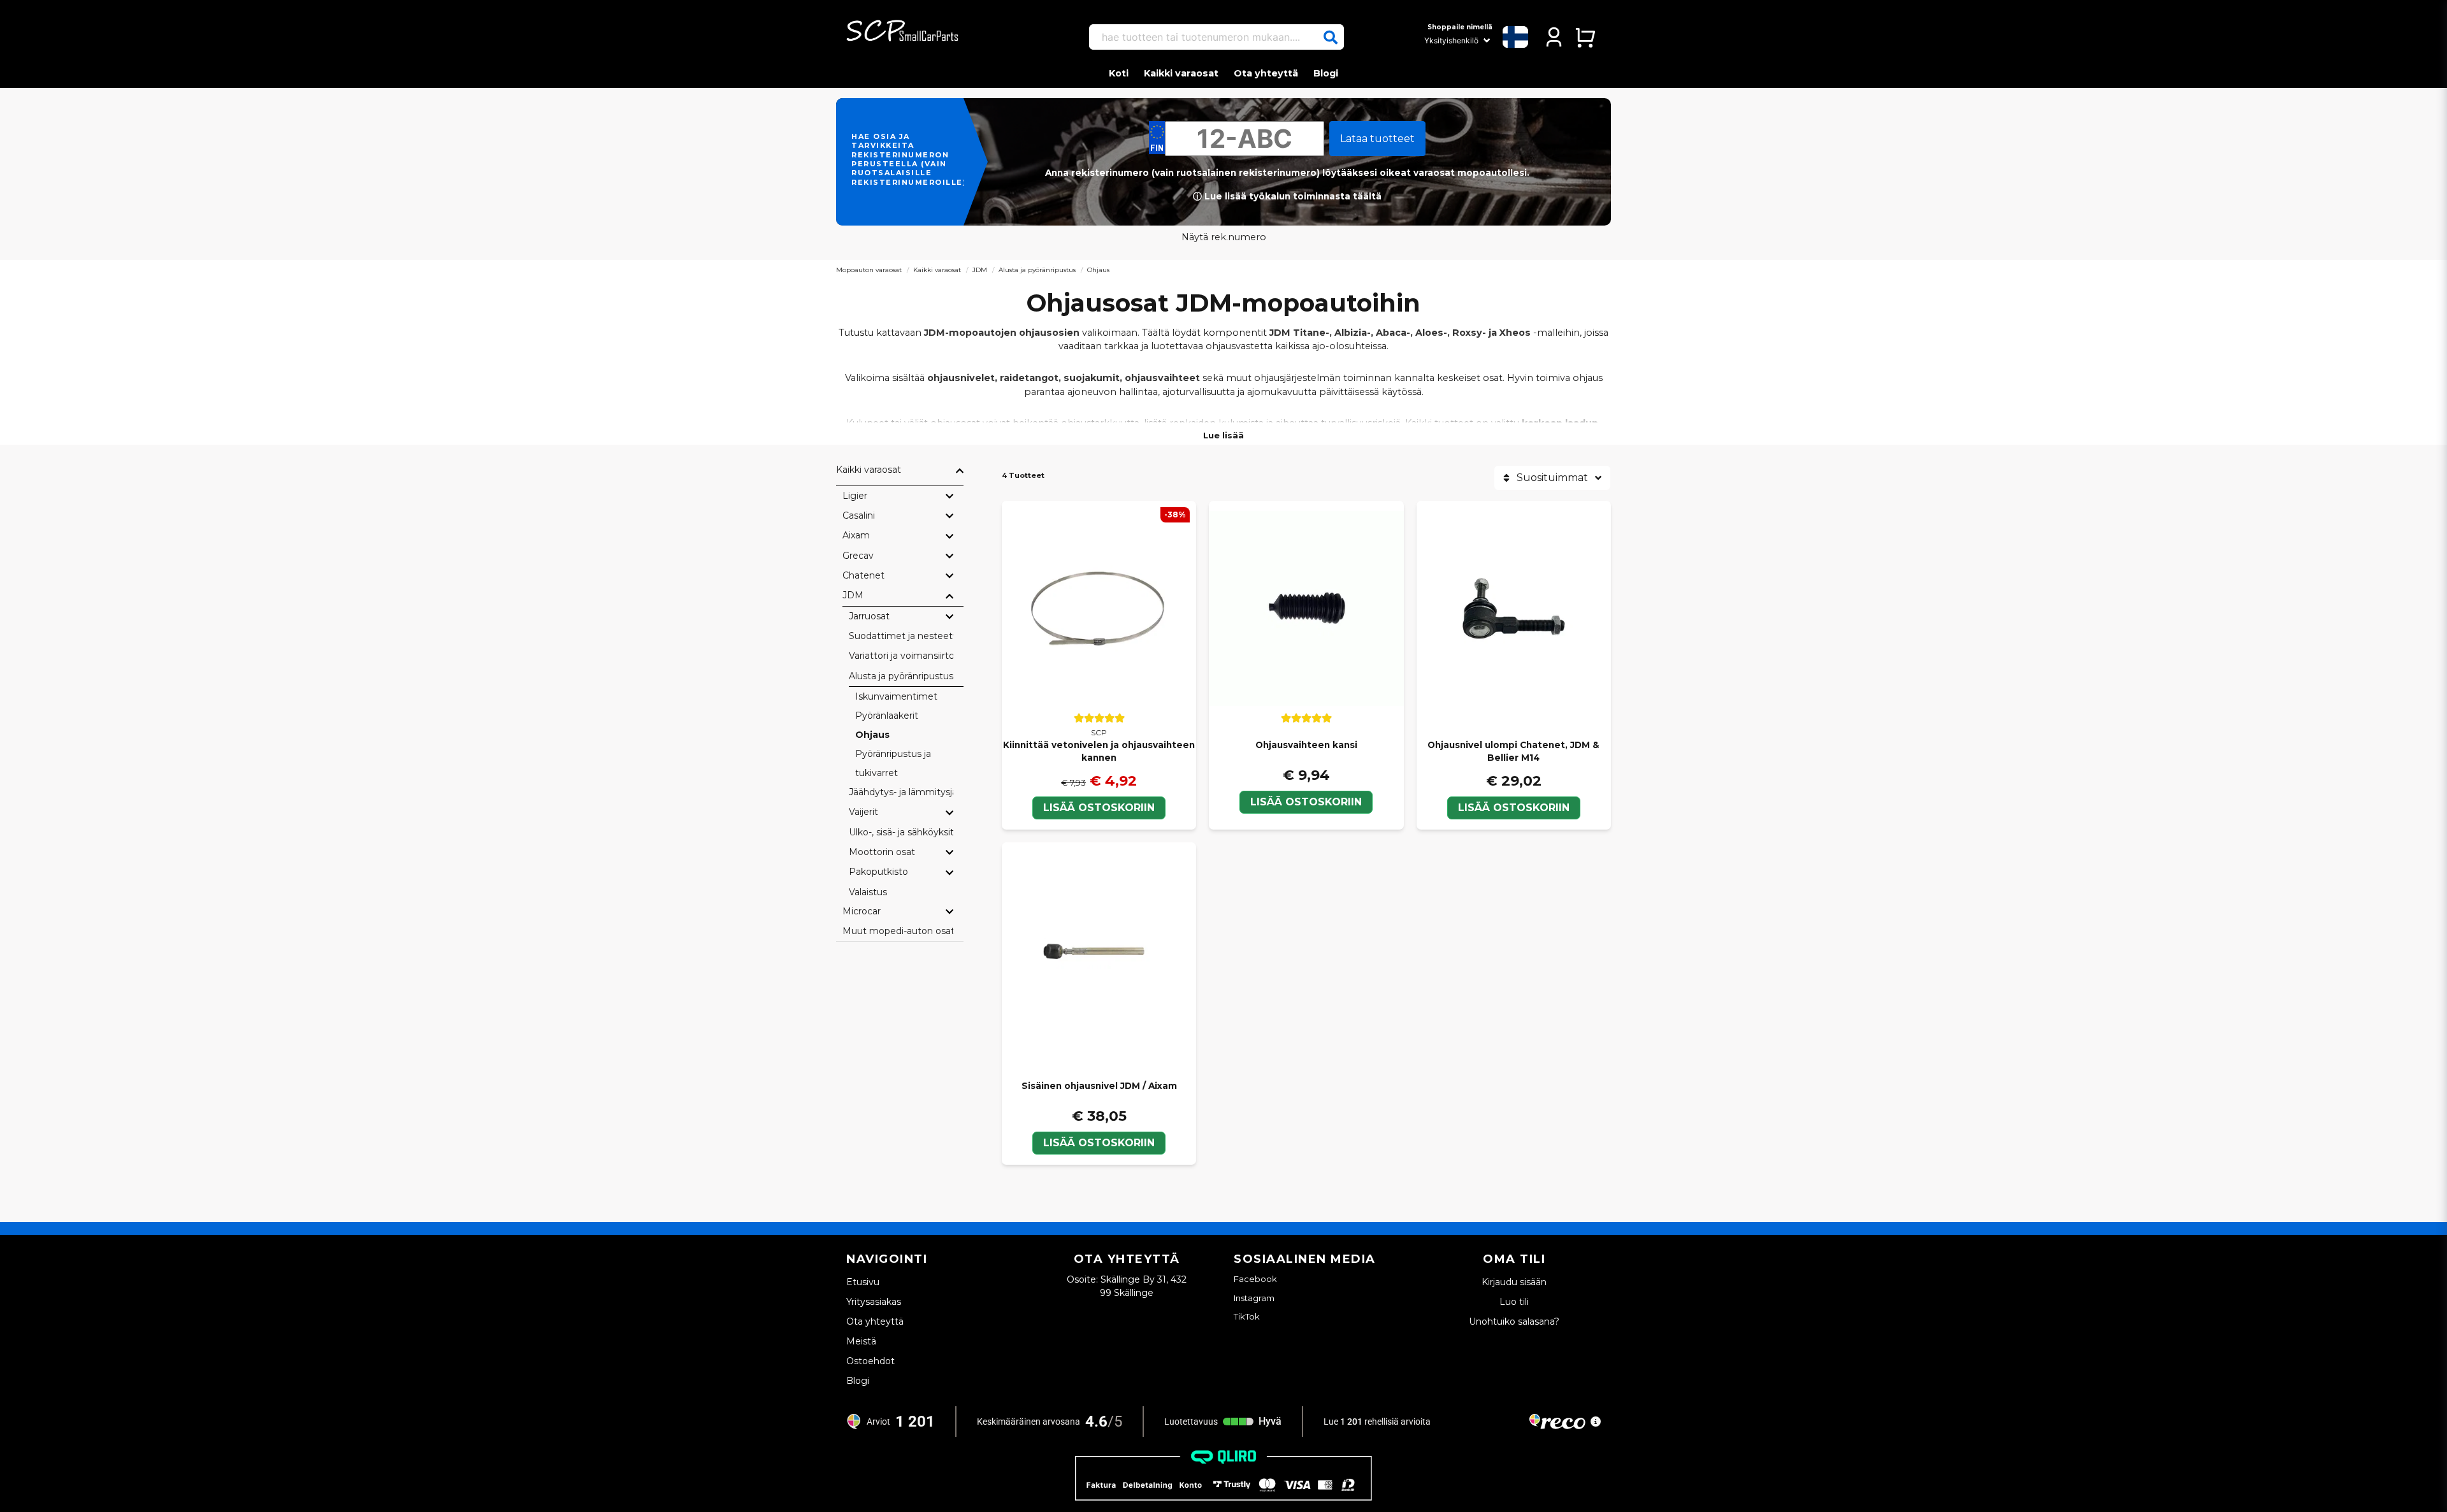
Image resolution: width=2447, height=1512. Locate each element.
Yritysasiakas (874, 1302)
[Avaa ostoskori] (1585, 37)
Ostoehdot (870, 1361)
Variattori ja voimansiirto (901, 656)
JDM (980, 270)
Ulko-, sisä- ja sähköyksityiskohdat (901, 832)
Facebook (1255, 1279)
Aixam (856, 535)
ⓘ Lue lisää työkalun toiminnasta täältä (1287, 196)
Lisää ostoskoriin (1099, 808)
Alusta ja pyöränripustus (1037, 270)
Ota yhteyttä (1266, 73)
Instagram (1254, 1298)
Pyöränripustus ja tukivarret (893, 763)
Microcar (862, 911)
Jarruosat (869, 616)
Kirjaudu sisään (1514, 1282)
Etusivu (863, 1282)
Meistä (861, 1341)
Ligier (855, 496)
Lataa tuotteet (1377, 139)
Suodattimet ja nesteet (901, 636)
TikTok (1247, 1316)
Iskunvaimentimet (896, 696)
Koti (1119, 73)
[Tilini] (1554, 37)
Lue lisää (1223, 435)
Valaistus (868, 892)
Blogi (1326, 73)
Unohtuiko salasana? (1514, 1321)
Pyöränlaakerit (887, 716)
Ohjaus (872, 735)
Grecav (858, 556)
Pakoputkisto (878, 872)
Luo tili (1514, 1302)
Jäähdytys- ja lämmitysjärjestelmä (901, 792)
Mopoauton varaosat (869, 270)
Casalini (859, 515)
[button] (1331, 38)
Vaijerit (863, 812)
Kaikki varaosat (1181, 73)
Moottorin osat (882, 852)
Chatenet (863, 575)
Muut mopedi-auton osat (898, 931)
